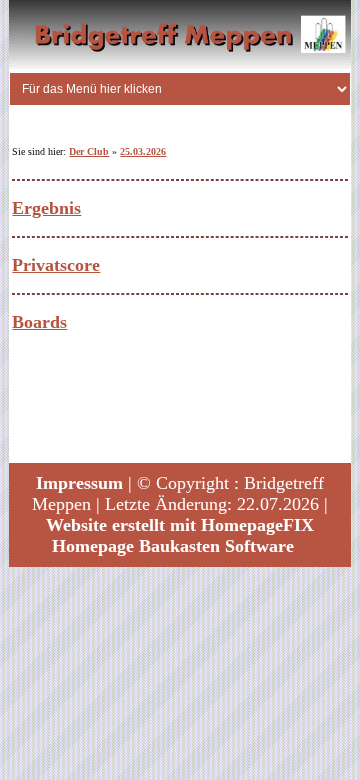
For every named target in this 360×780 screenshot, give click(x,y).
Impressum (79, 483)
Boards (39, 322)
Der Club (89, 151)
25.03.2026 (143, 151)
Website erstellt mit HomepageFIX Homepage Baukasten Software (180, 535)
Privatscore (56, 265)
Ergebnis (46, 208)
